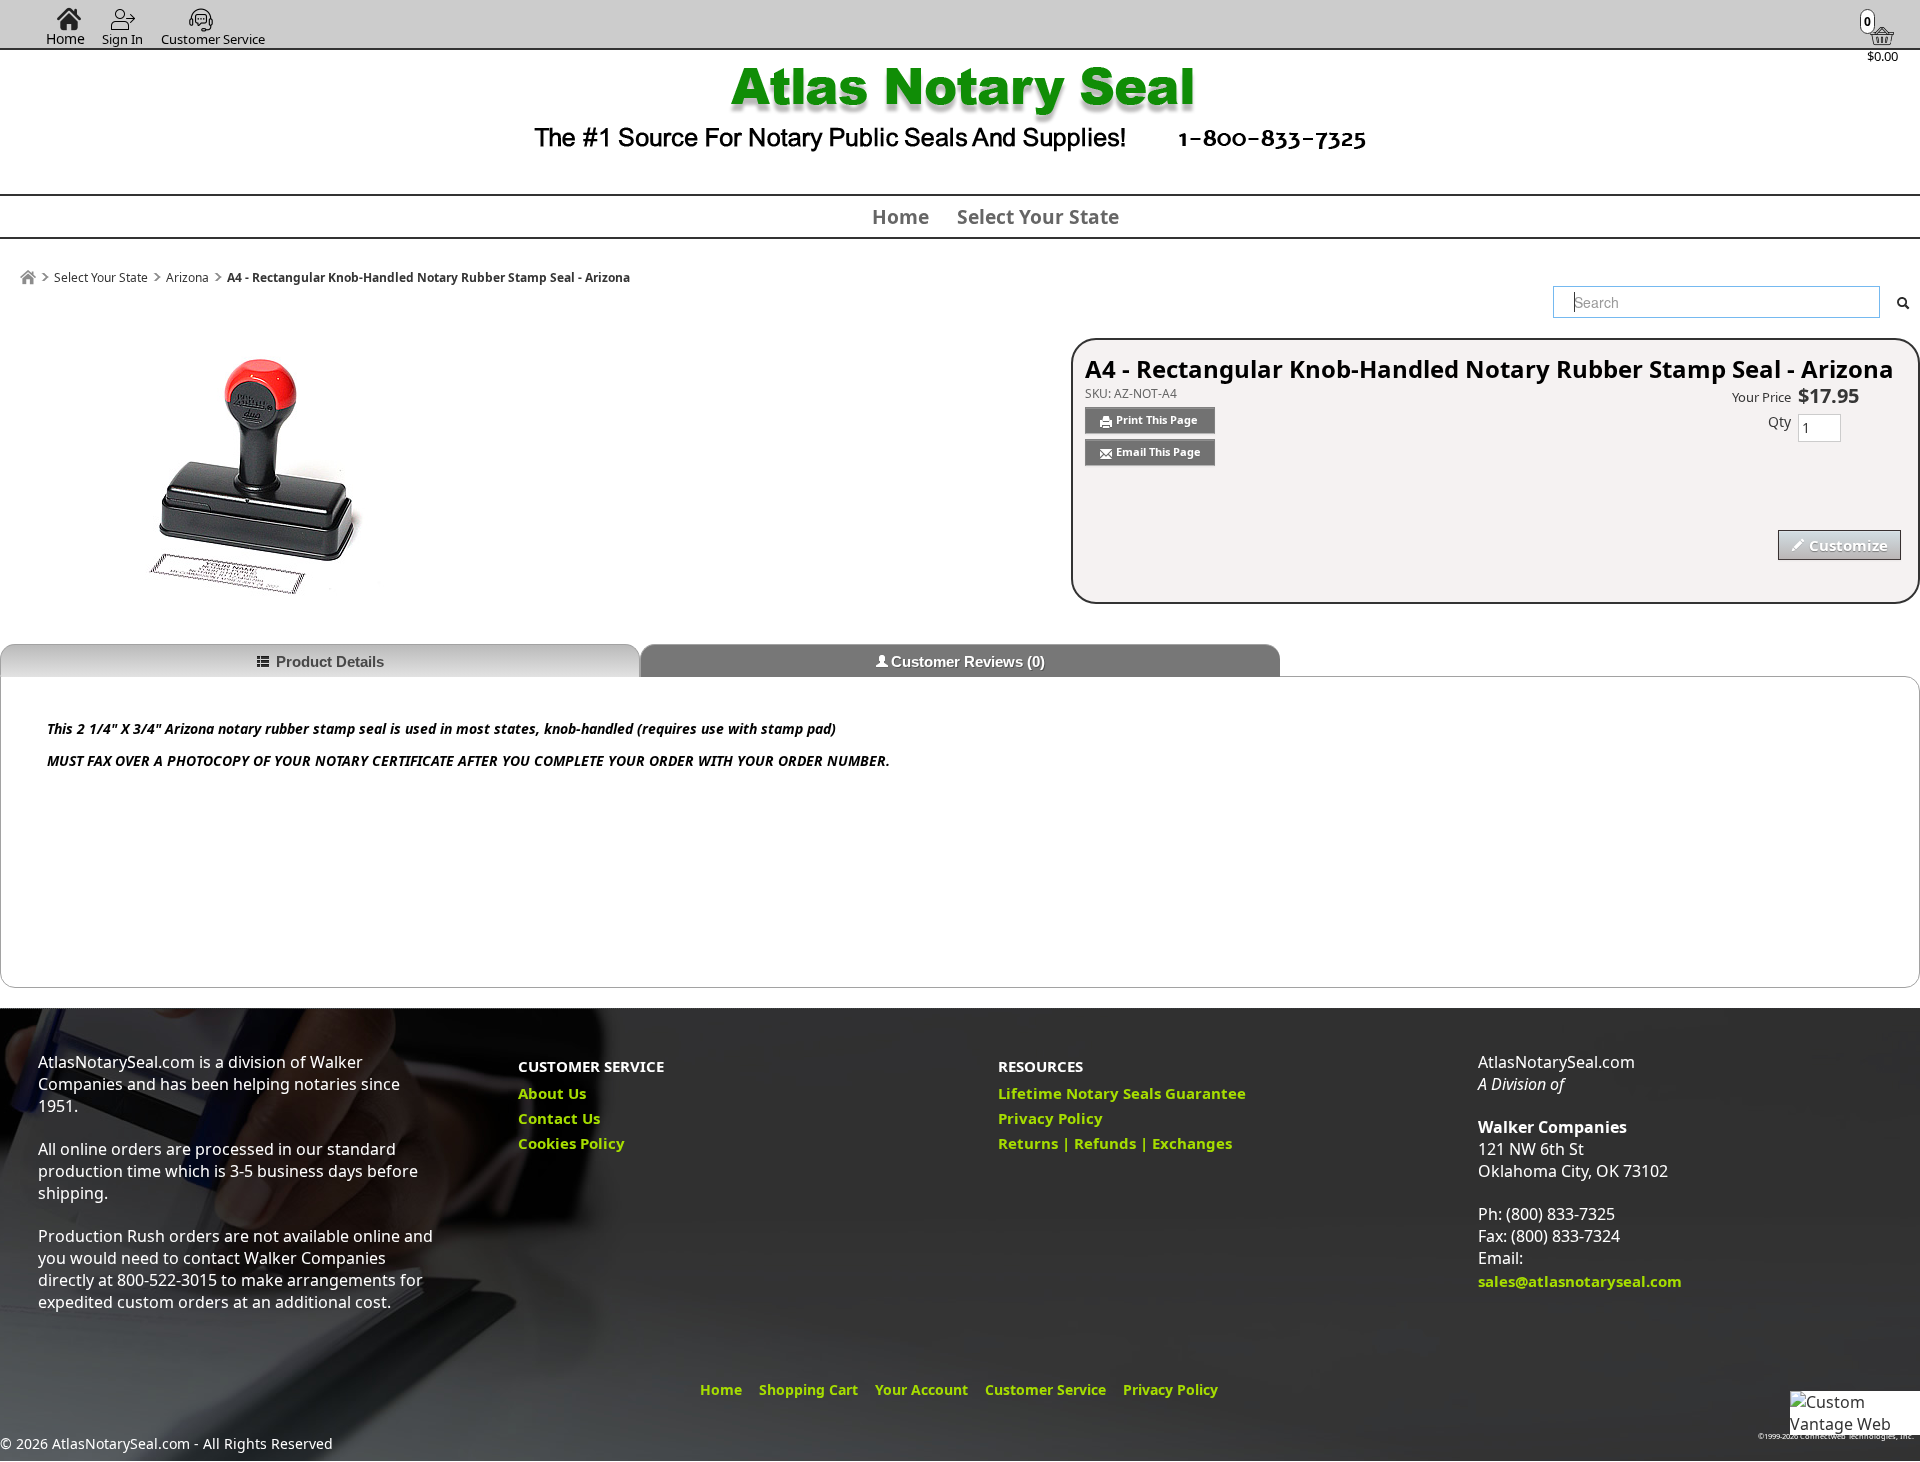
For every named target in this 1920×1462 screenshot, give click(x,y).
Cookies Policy (571, 1143)
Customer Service (213, 39)
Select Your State (1038, 216)
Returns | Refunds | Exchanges (1115, 1143)
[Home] (28, 277)
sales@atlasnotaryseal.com (1580, 1281)
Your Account (921, 1389)
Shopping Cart (808, 1389)
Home (65, 38)
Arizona (187, 277)
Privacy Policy (1050, 1118)
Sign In (122, 39)
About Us (552, 1093)
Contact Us (559, 1118)
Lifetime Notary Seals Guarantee (1122, 1093)
